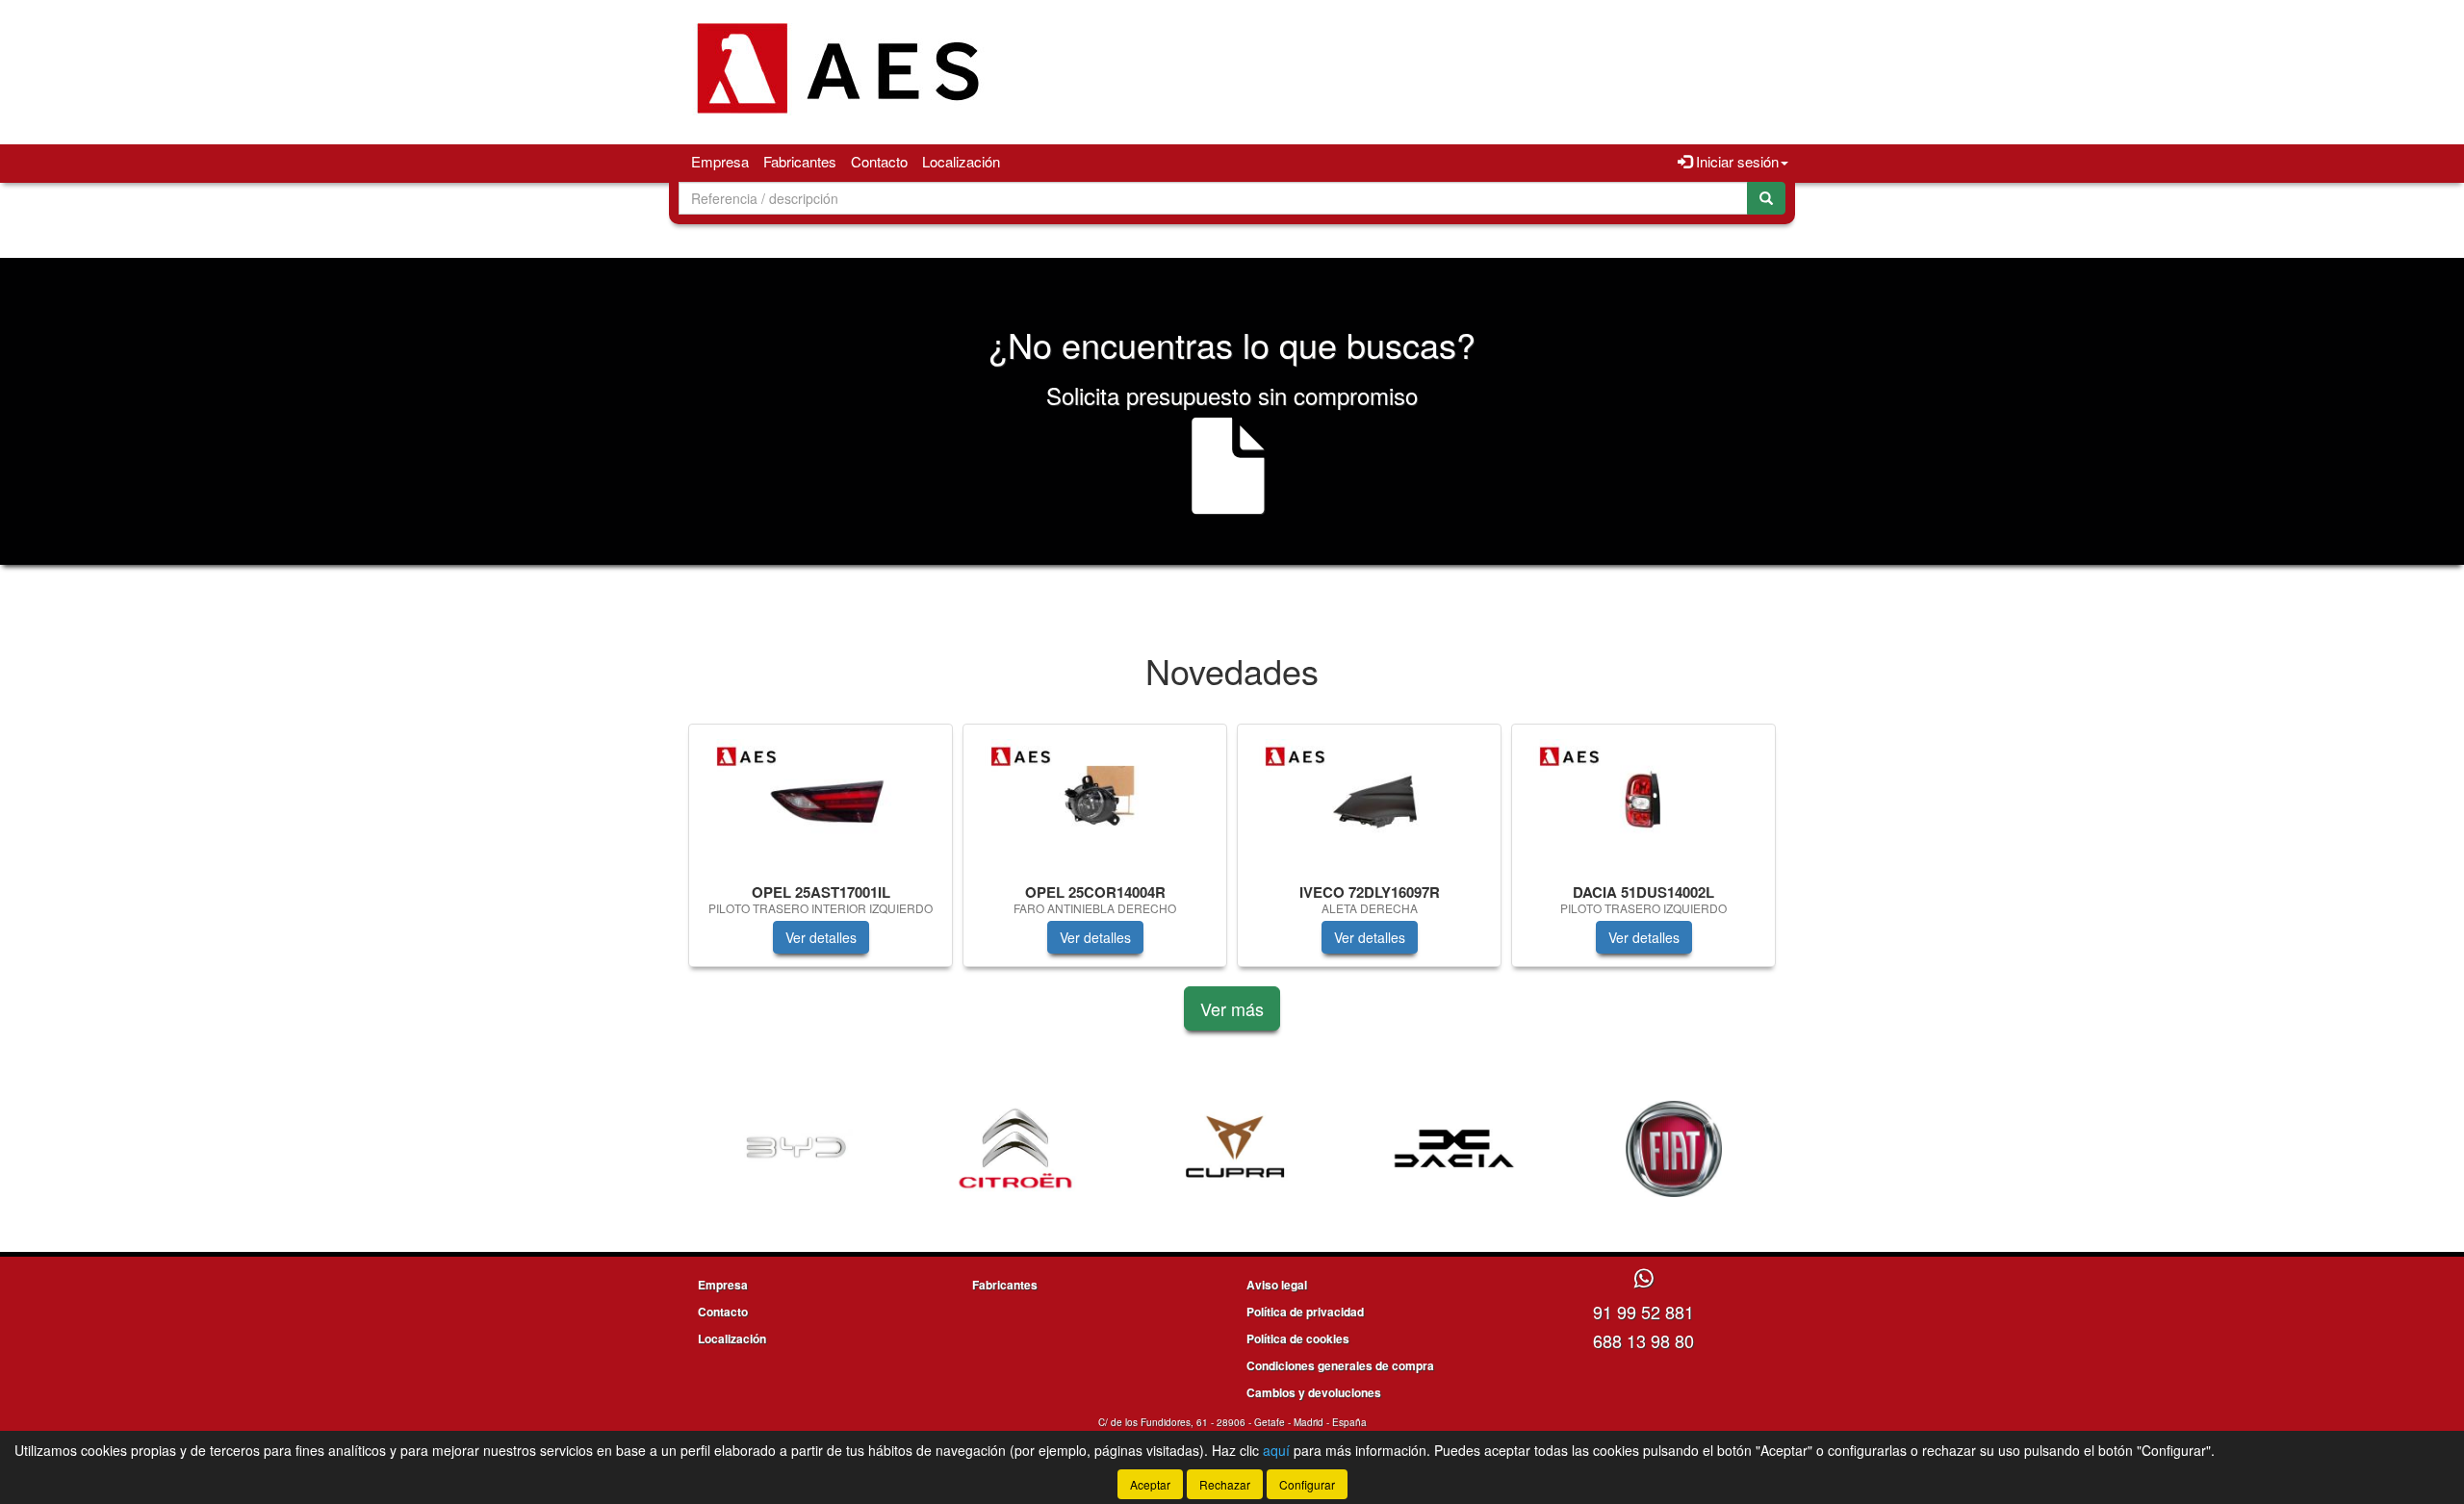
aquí (1276, 1450)
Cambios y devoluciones (1314, 1392)
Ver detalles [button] (821, 937)
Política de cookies (1298, 1338)
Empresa (720, 161)
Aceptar (1150, 1484)
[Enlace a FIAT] (1674, 1149)
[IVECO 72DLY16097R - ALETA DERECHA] (1369, 800)
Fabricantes (800, 161)
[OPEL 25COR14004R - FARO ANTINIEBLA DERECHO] (1095, 800)
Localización (961, 161)
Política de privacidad (1305, 1312)
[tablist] (1232, 855)
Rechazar (1225, 1484)
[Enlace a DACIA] (1454, 1149)
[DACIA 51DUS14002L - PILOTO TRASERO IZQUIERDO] (1643, 800)
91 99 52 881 (1643, 1312)
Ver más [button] (1232, 1008)
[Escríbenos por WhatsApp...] (1643, 1279)
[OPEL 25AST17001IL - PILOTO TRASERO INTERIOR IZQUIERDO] (821, 800)
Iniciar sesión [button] (1735, 161)
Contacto (879, 161)
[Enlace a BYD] (796, 1149)
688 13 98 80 (1643, 1340)
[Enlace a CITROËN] (1015, 1149)
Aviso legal (1277, 1285)
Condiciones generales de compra (1340, 1365)
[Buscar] (1766, 198)
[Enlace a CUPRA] (1235, 1149)
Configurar (1307, 1484)
